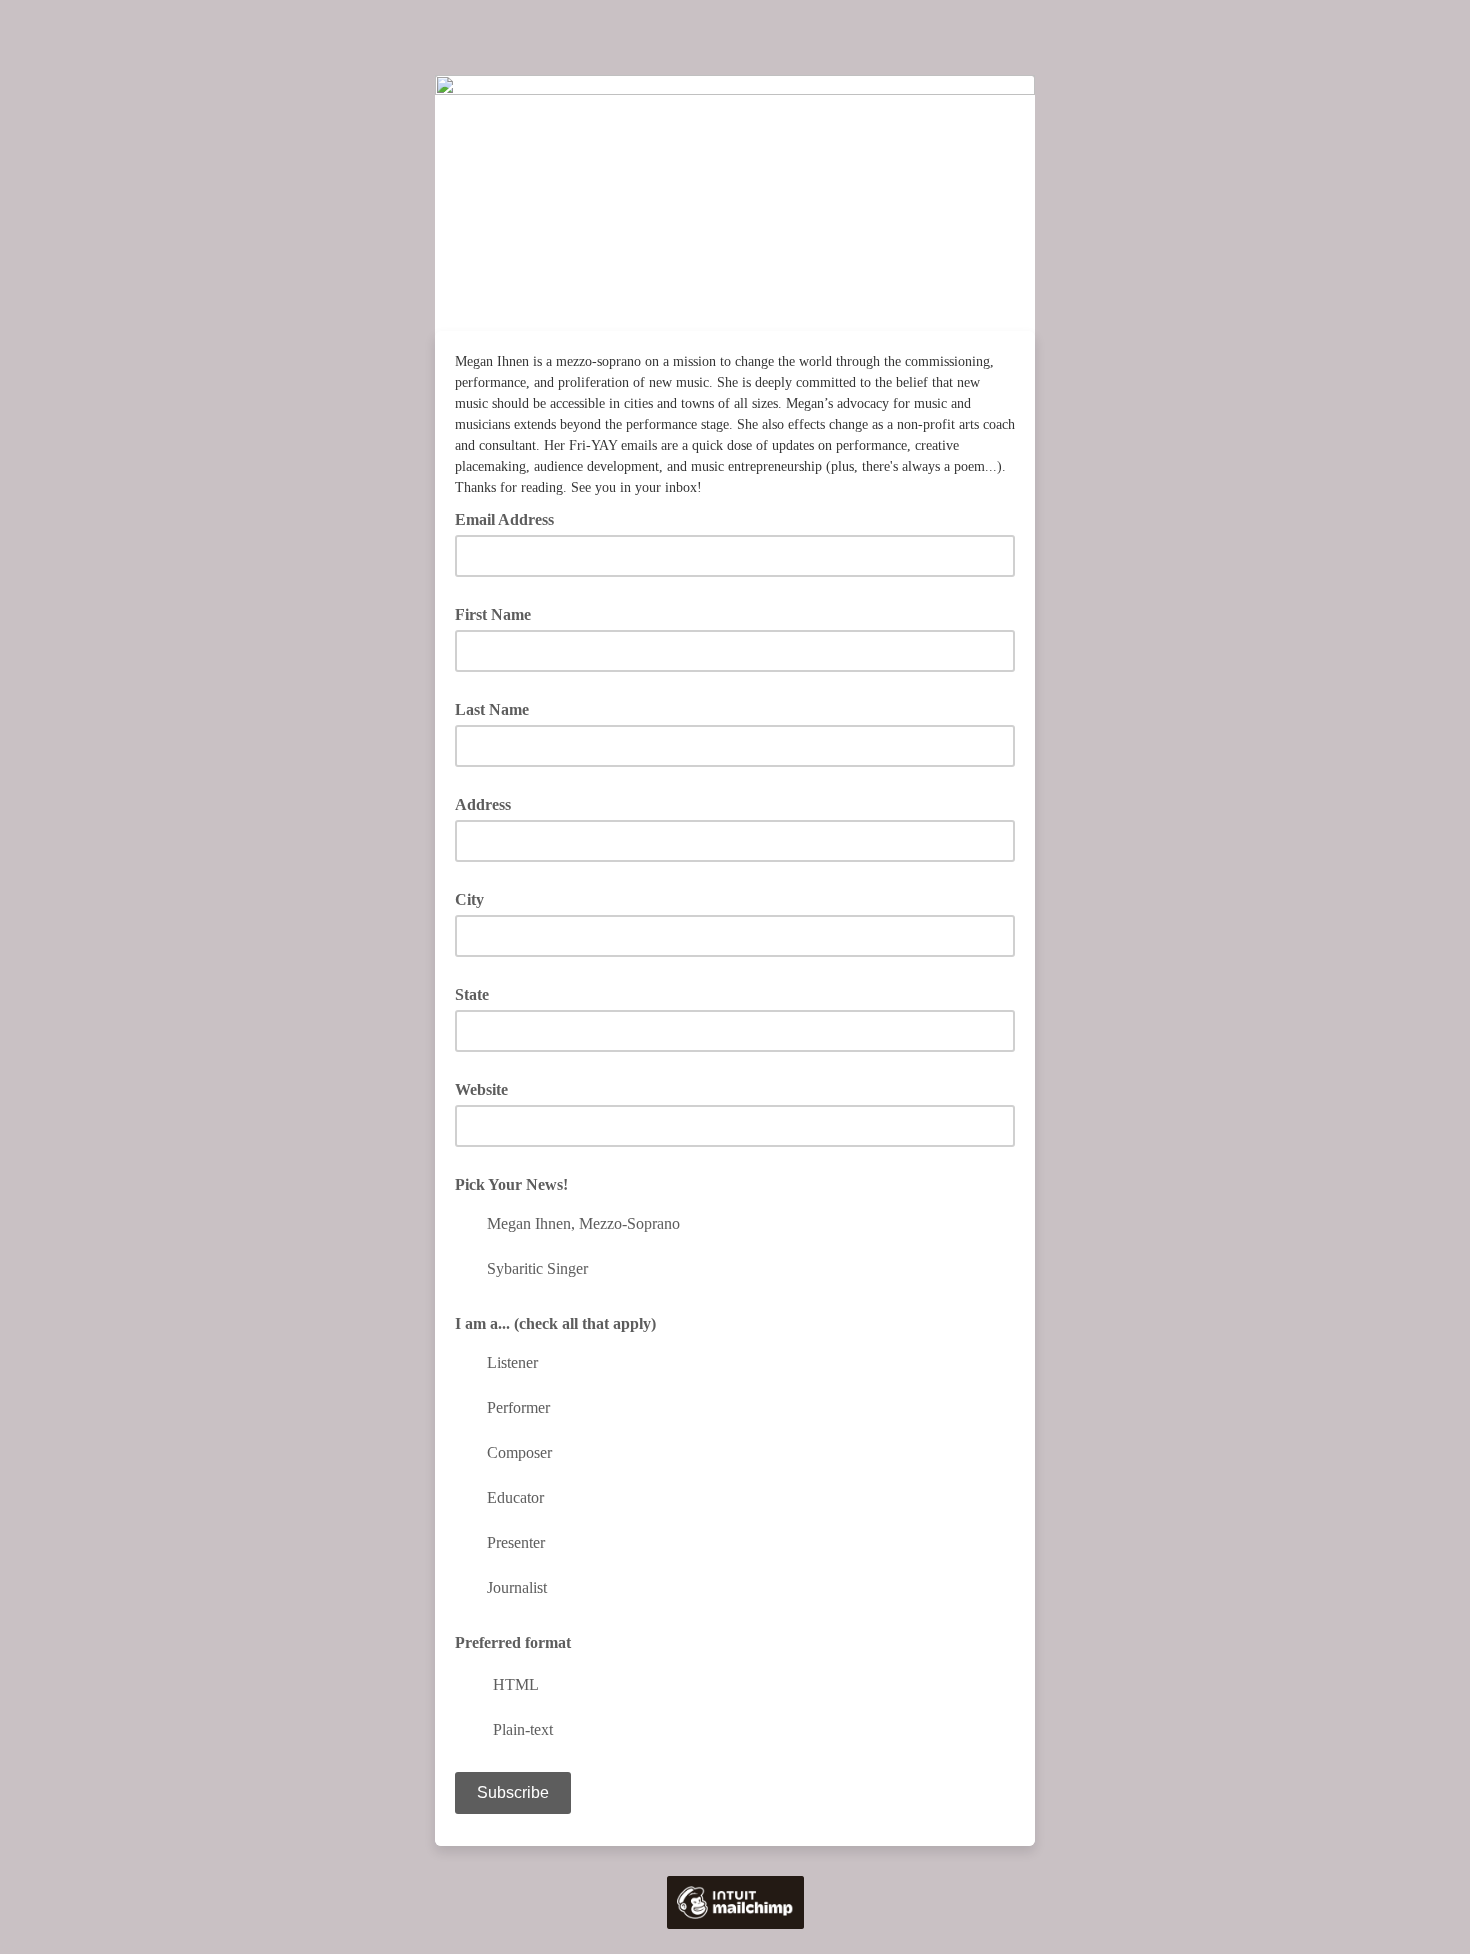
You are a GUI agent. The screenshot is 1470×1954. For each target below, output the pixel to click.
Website (481, 1089)
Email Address (511, 518)
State (472, 994)
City (469, 899)
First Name (493, 614)
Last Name (492, 709)
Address (483, 804)
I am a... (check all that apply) (555, 1323)
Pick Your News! (511, 1184)
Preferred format (513, 1642)
